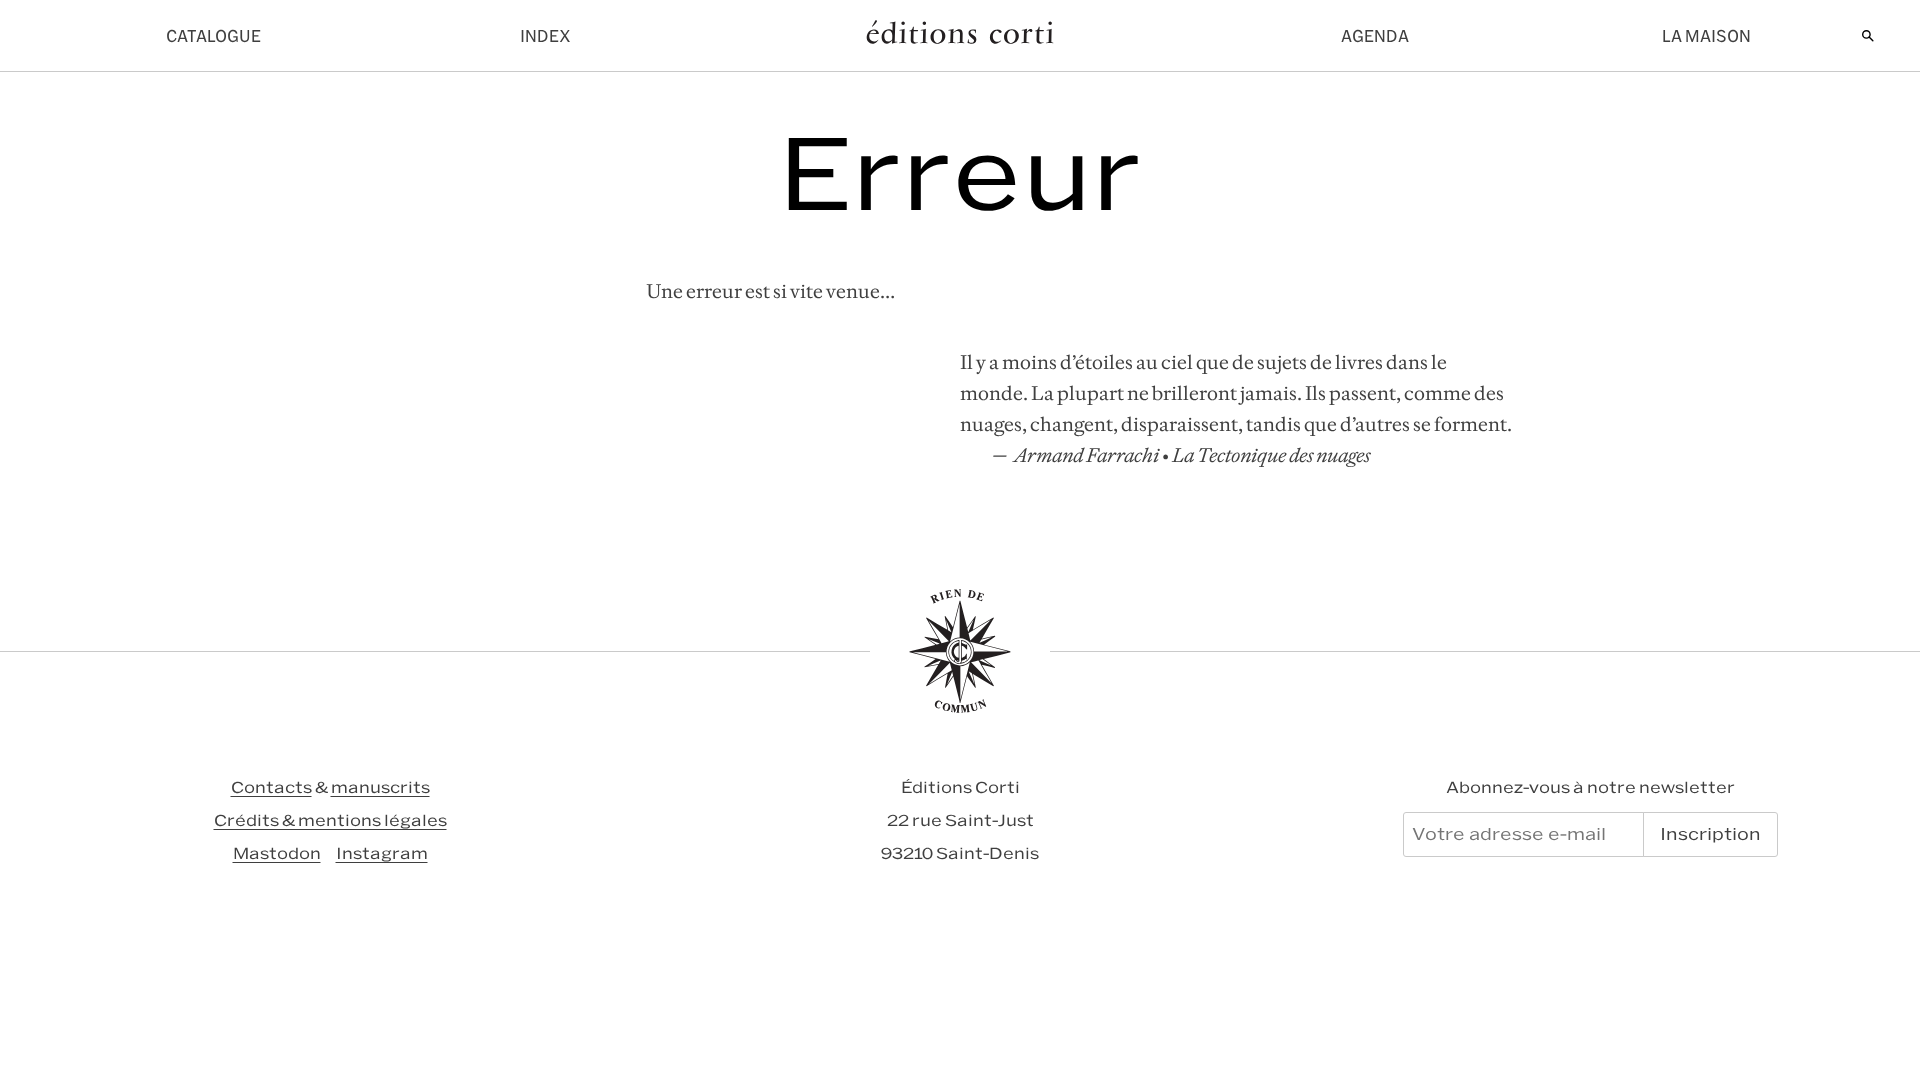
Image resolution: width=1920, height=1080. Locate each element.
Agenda (1375, 36)
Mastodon (277, 853)
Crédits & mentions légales (330, 820)
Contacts (271, 787)
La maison (1706, 36)
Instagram (382, 853)
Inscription (1710, 834)
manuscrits (380, 787)
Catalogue (213, 36)
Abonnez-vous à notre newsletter (1590, 787)
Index (545, 36)
